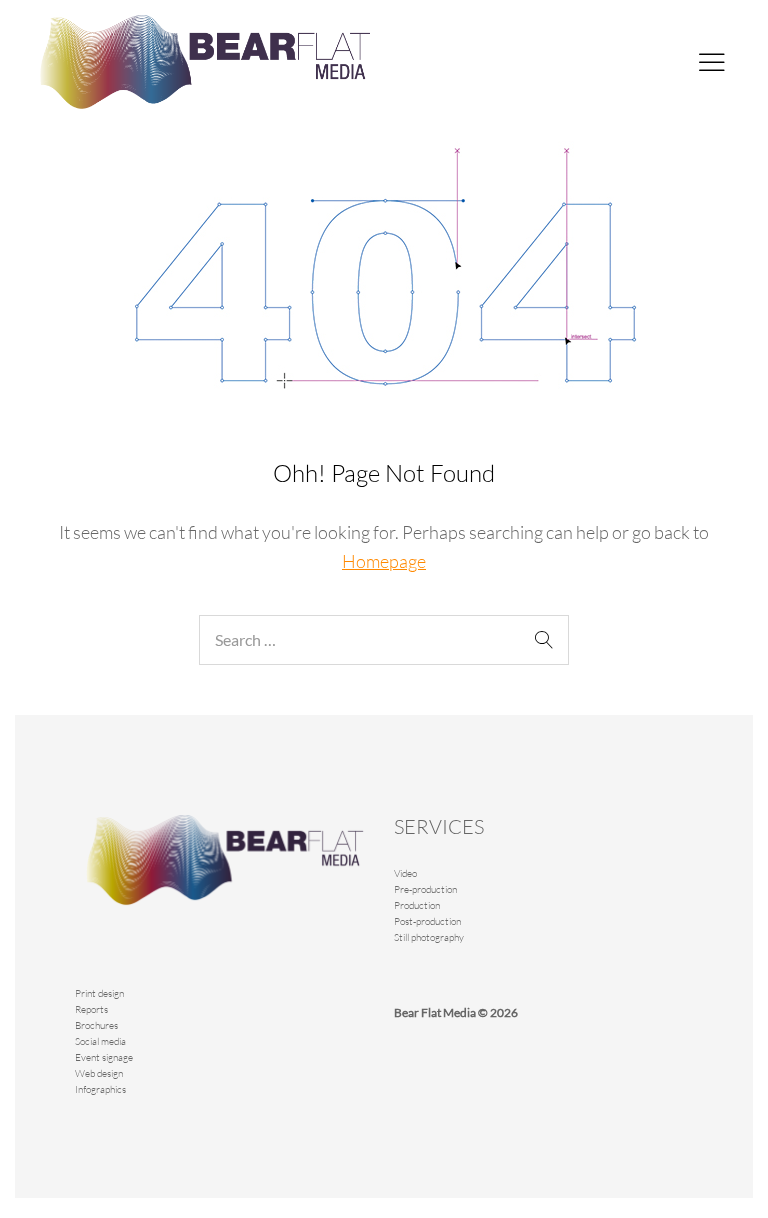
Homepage (384, 561)
